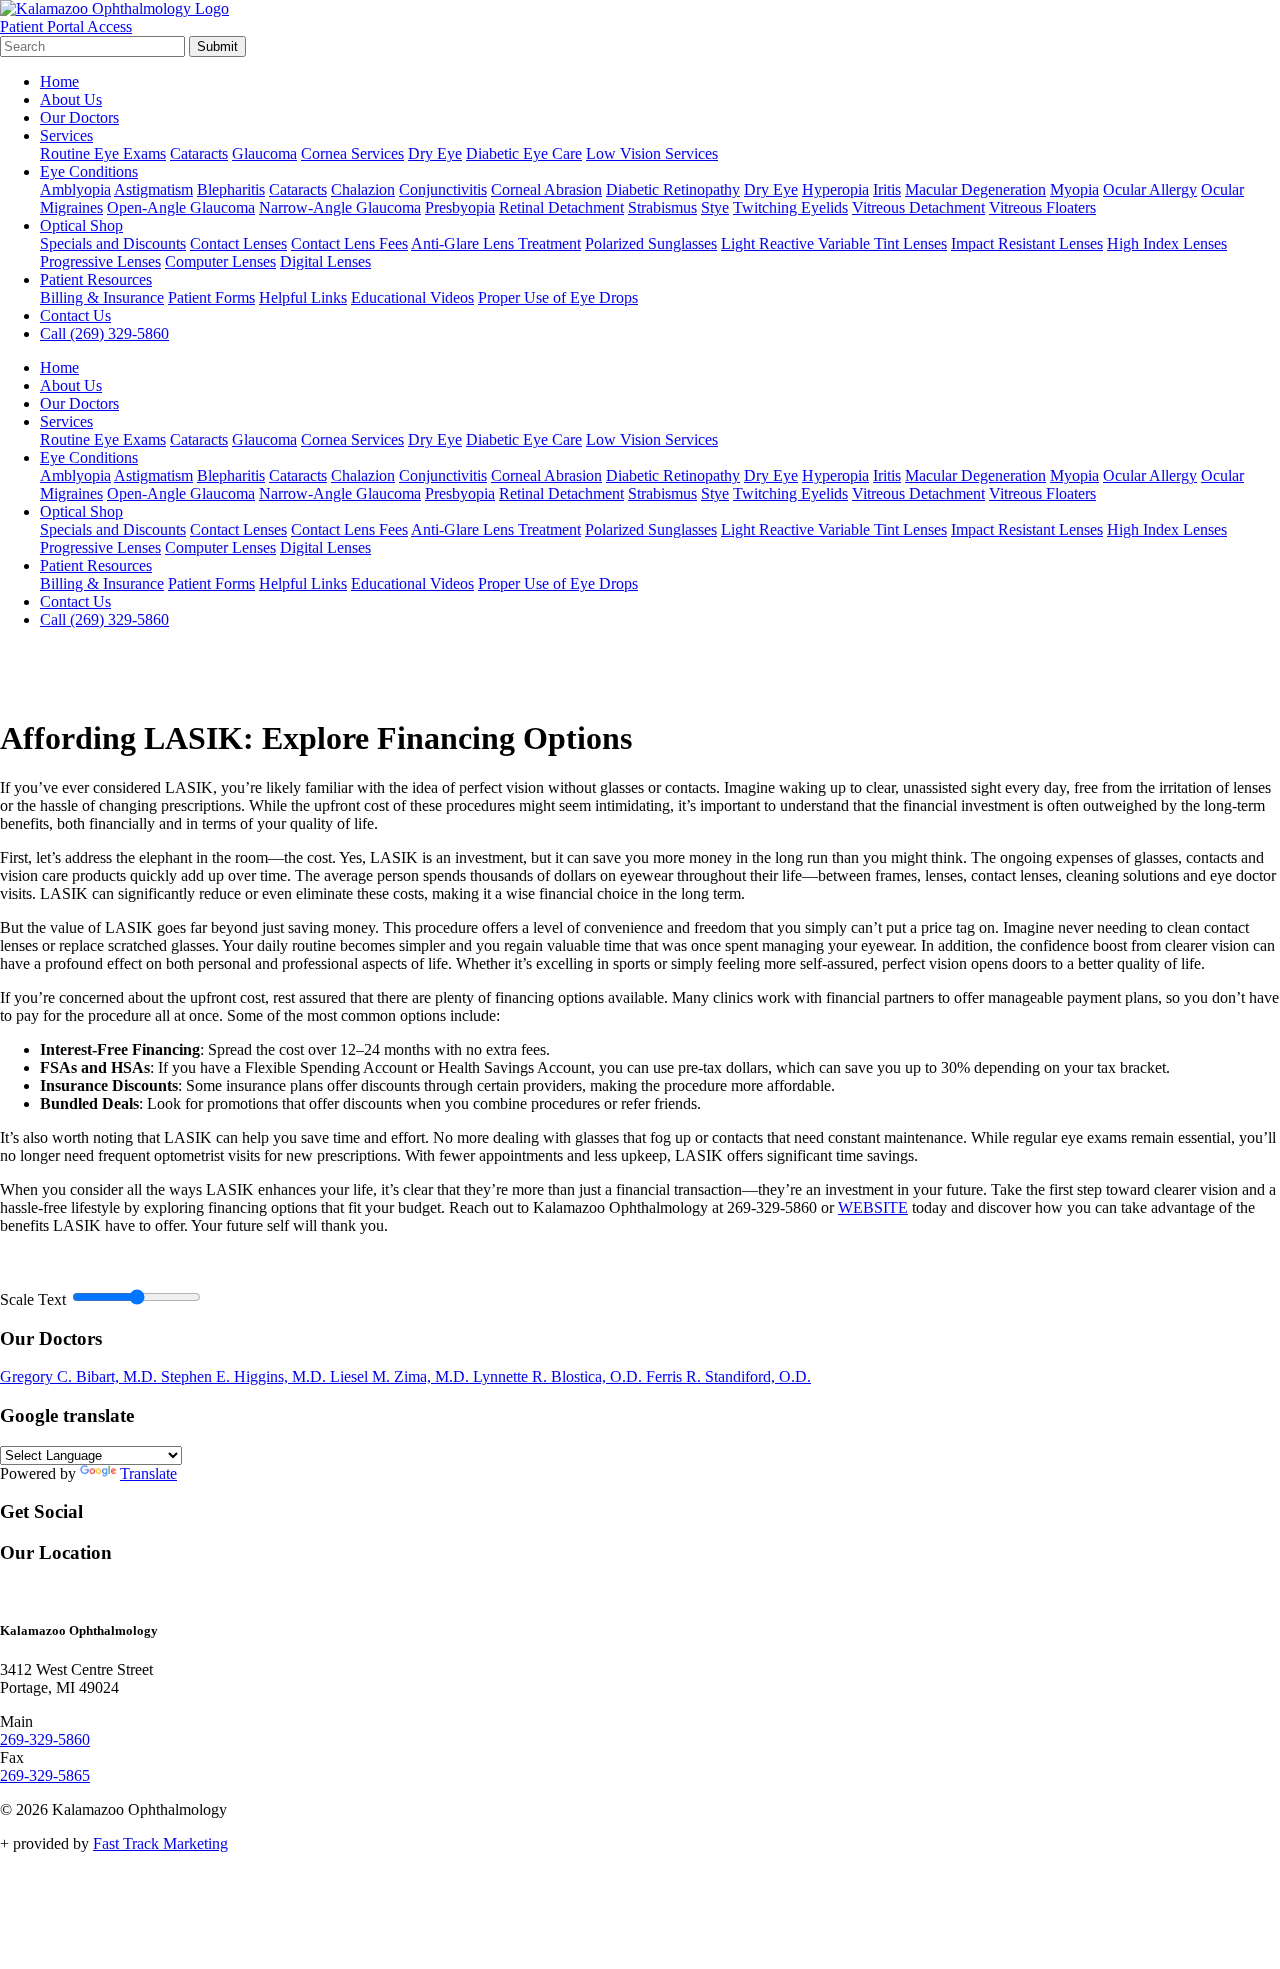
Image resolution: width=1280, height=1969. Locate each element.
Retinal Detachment (561, 207)
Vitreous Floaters (1042, 207)
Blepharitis (231, 189)
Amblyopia (75, 189)
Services (66, 135)
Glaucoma (264, 153)
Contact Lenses (238, 243)
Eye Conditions (89, 171)
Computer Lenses (220, 261)
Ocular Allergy (1150, 189)
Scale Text (33, 1299)
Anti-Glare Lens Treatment (496, 243)
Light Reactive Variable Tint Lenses (834, 243)
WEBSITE (873, 1207)
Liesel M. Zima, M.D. (401, 1376)
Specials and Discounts (113, 243)
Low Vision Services (652, 153)
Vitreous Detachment (918, 207)
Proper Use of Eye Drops (558, 297)
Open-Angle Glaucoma (181, 207)
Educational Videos (412, 297)
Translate (148, 1473)
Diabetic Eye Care (524, 153)
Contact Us (75, 315)
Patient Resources (96, 279)
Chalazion (363, 189)
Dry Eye (435, 153)
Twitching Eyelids (790, 207)
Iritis (887, 189)
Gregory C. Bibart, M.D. (80, 1376)
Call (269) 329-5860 (104, 333)
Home (59, 81)
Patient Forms (211, 297)
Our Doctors (79, 117)
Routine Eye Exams (103, 153)
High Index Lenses (1167, 243)
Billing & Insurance (102, 297)
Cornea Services (352, 153)
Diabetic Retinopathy (673, 189)
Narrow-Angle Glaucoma (340, 207)
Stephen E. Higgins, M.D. (245, 1376)
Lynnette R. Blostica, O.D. (559, 1376)
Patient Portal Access (66, 26)
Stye (715, 207)
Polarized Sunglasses (651, 243)
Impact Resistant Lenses (1027, 243)
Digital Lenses (325, 261)
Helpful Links (303, 297)
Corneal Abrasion (546, 189)
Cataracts (199, 153)
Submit (217, 46)
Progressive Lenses (100, 261)
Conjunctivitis (443, 189)
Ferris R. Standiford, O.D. (728, 1376)
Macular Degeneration (975, 189)
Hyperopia (835, 189)
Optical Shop (81, 225)
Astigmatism (153, 189)
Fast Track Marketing (160, 1843)
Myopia (1074, 189)
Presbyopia (460, 207)
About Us (71, 99)
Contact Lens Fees (349, 243)
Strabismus (662, 207)
